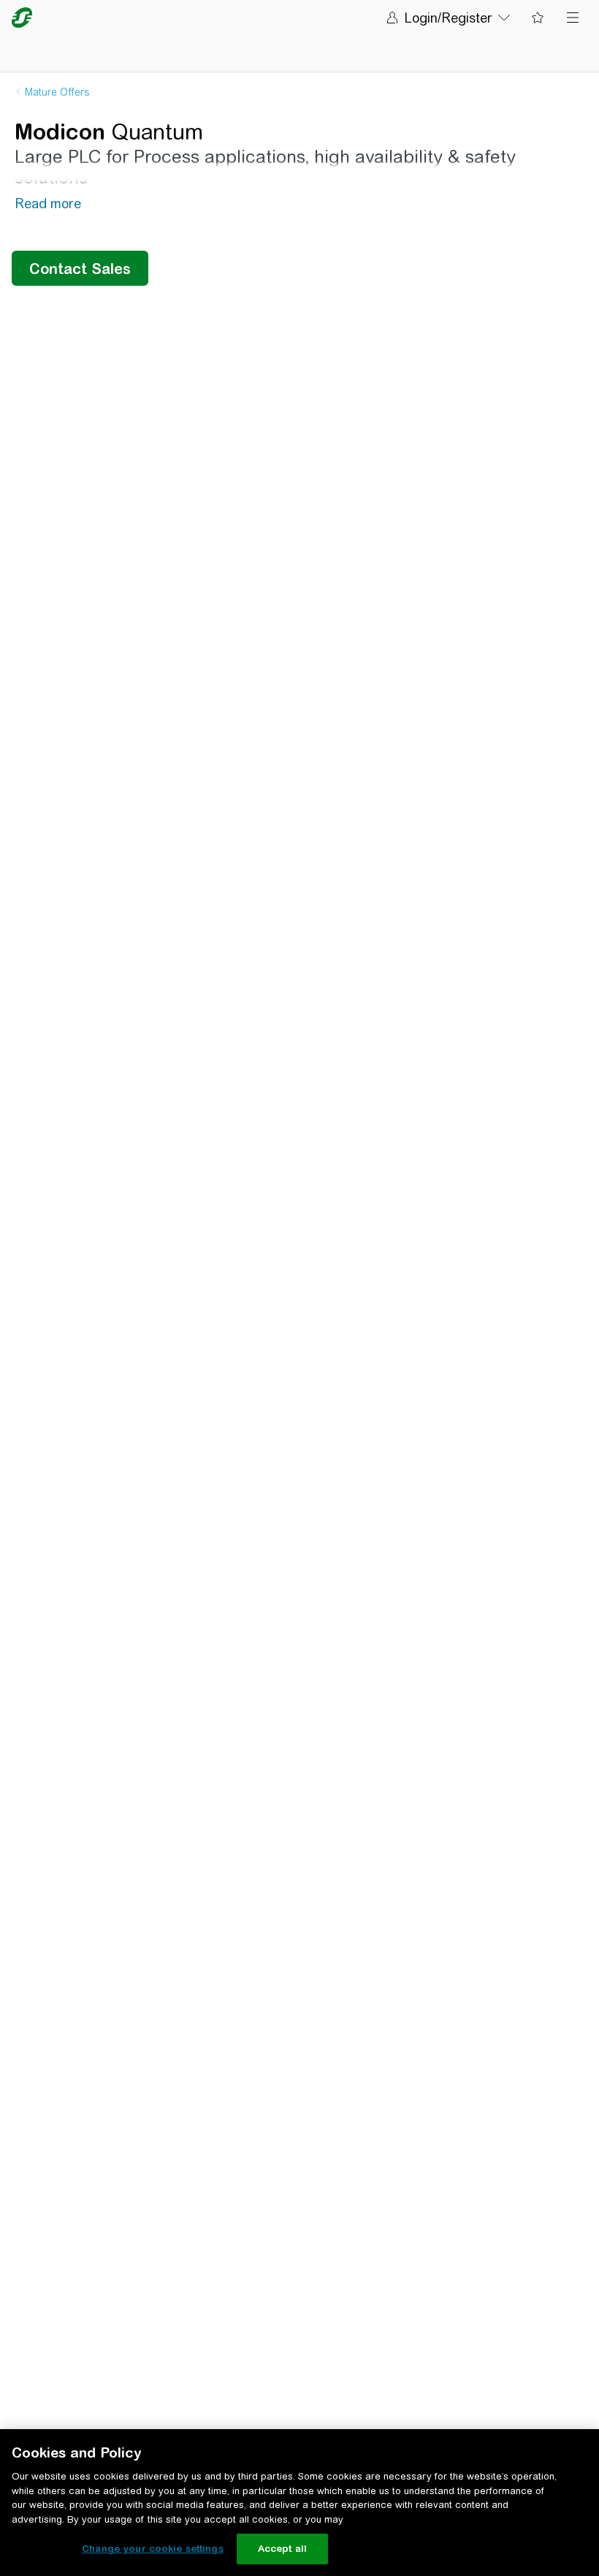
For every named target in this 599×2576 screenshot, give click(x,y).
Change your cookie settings (153, 2549)
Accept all (282, 2549)
